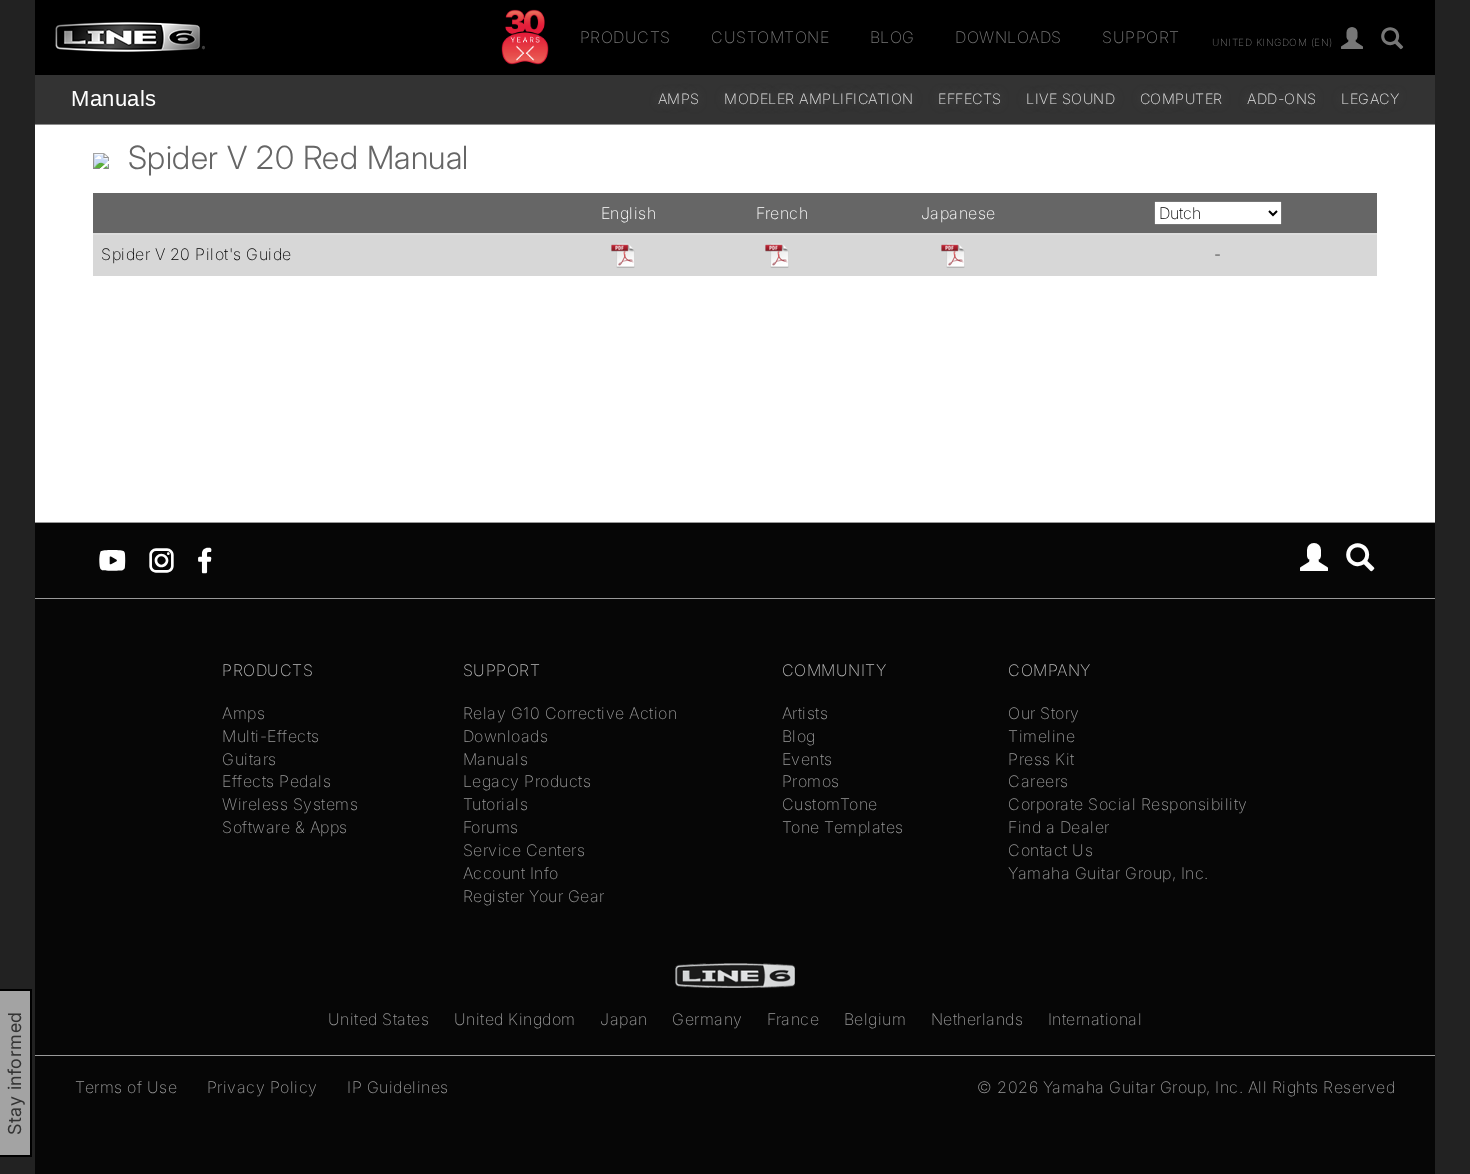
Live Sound (1070, 98)
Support (1141, 37)
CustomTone (770, 37)
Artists (805, 713)
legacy (1370, 98)
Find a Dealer (1059, 827)
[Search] (1392, 39)
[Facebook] (204, 559)
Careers (1038, 781)
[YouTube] (112, 559)
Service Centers (524, 850)
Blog (892, 37)
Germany (707, 1019)
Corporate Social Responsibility (1128, 804)
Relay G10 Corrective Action (570, 713)
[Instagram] (161, 559)
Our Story (1044, 713)
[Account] (1352, 39)
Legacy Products (527, 781)
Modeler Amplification (819, 98)
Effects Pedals (276, 781)
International (1095, 1019)
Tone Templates (843, 827)
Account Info (511, 873)
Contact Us (1050, 850)
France (793, 1019)
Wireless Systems (290, 804)
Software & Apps (285, 827)
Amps (679, 98)
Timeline (1041, 736)
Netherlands (977, 1019)
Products (625, 37)
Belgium (875, 1019)
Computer (1181, 98)
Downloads (1008, 37)
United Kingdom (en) (1272, 41)
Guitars (249, 759)
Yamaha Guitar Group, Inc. (1108, 873)
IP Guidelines (398, 1087)
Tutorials (496, 804)
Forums (491, 827)
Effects (970, 98)
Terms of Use (126, 1087)
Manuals (114, 98)
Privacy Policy (262, 1087)
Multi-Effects (271, 736)
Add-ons (1282, 98)
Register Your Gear (534, 896)
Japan (624, 1019)
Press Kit (1041, 759)
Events (807, 759)
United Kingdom (515, 1019)
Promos (811, 781)
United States (379, 1019)
